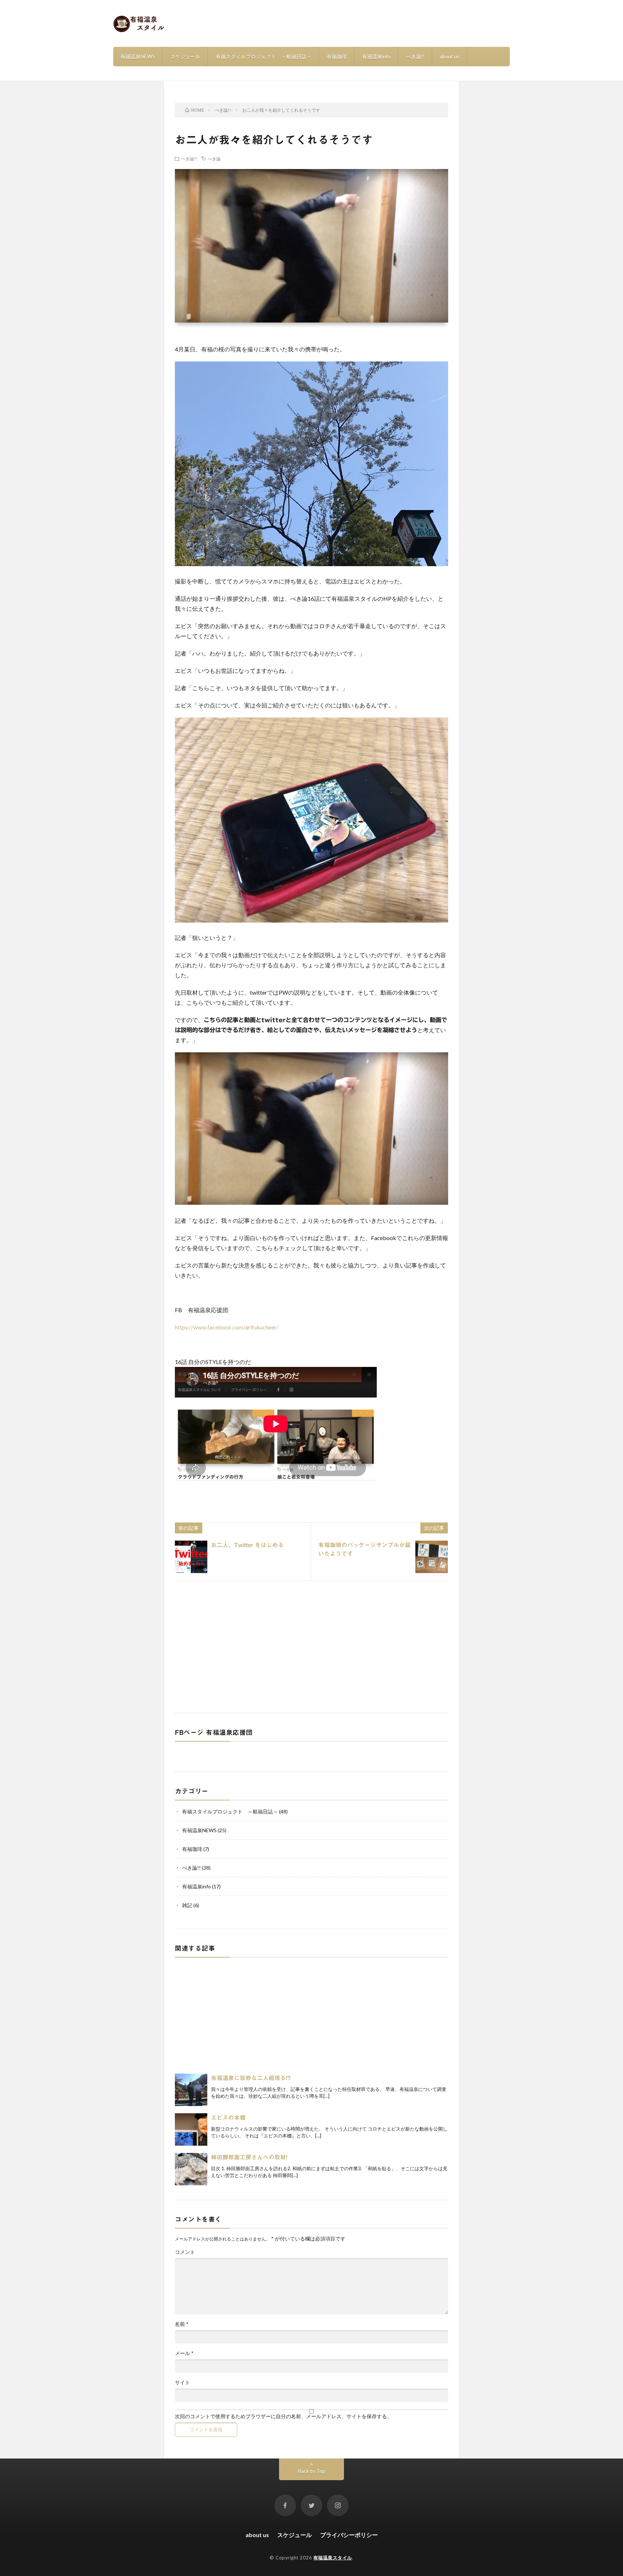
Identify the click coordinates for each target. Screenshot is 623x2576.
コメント (185, 2252)
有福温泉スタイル (333, 2558)
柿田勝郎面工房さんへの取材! (249, 2157)
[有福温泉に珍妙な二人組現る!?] (191, 2090)
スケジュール (185, 56)
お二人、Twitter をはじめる (247, 1545)
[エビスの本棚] (191, 2129)
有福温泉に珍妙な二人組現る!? (251, 2078)
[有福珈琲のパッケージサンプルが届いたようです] (432, 1557)
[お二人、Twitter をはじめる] (191, 1557)
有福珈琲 (337, 56)
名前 (182, 2324)
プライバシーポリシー (349, 2535)
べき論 (214, 159)
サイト (182, 2382)
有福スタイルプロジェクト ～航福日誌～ (264, 56)
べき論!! (415, 56)
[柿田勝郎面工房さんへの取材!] (191, 2169)
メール (184, 2353)
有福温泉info (376, 56)
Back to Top (312, 2471)
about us (450, 56)
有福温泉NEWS (138, 56)
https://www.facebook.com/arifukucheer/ (227, 1327)
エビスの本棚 (228, 2118)
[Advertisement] (311, 1645)
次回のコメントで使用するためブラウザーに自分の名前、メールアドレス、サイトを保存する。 (283, 2416)
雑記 (187, 1905)
